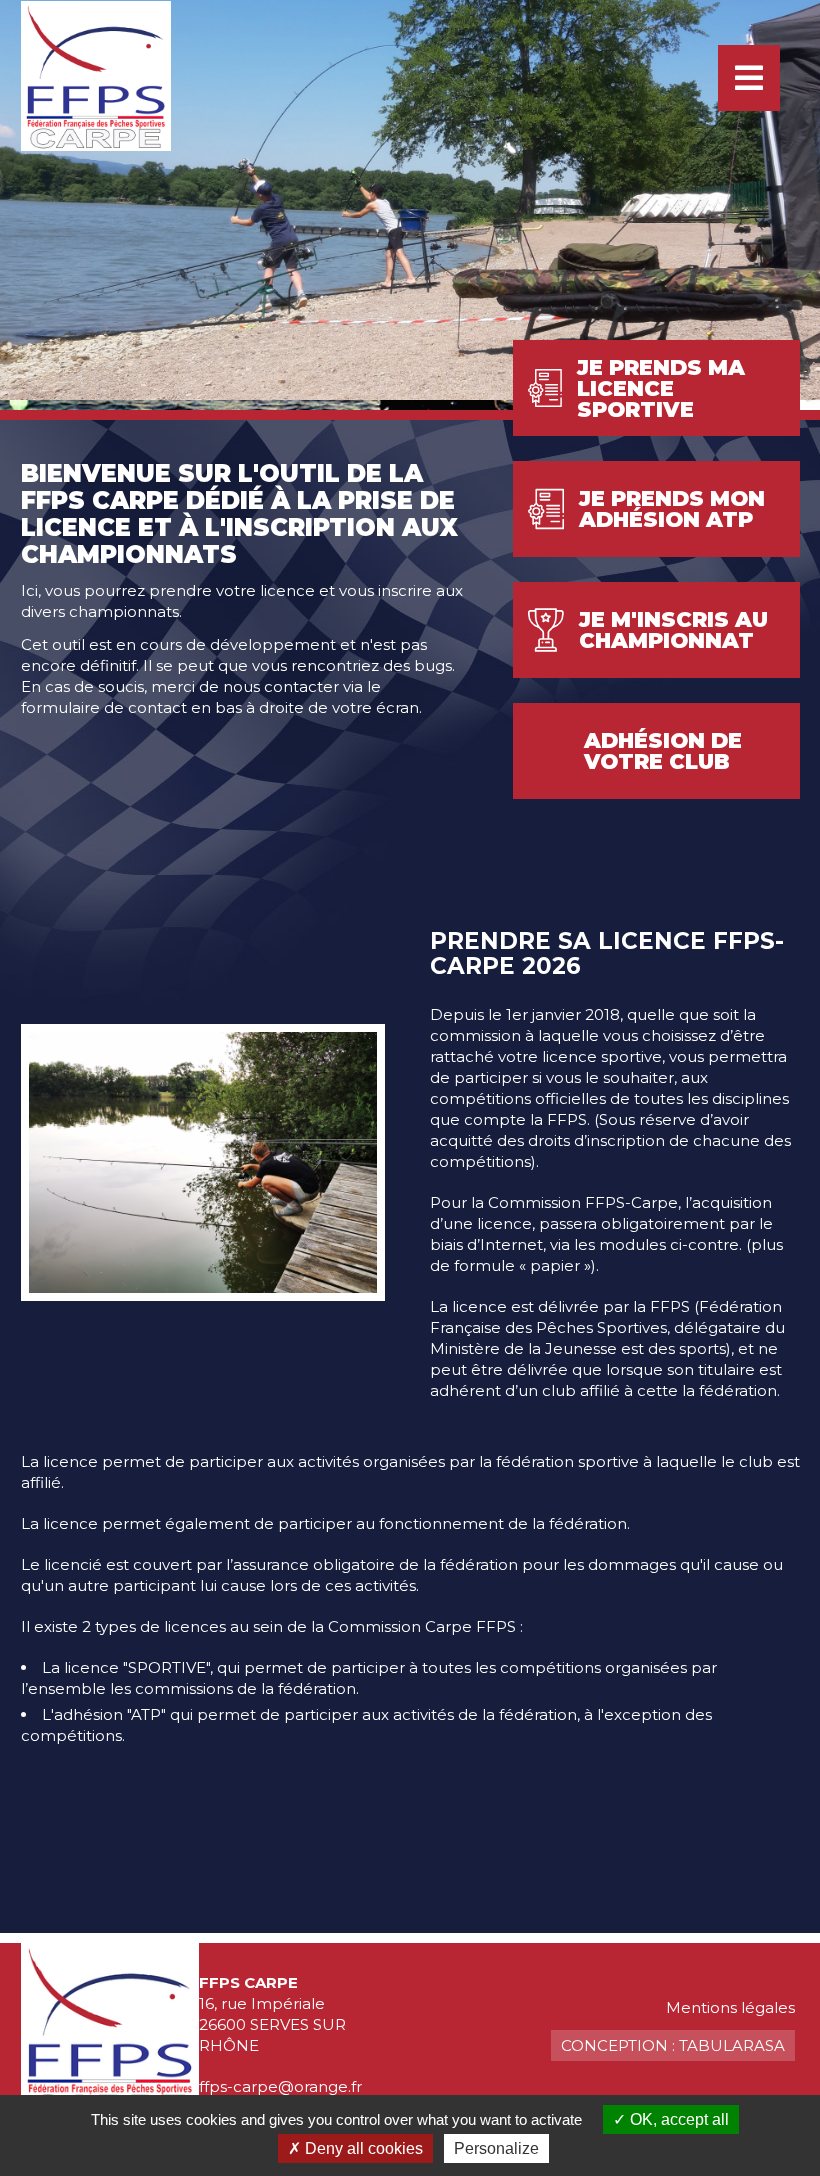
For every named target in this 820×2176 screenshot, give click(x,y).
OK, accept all (677, 2119)
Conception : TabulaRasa (673, 2045)
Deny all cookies (362, 2148)
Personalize (496, 2148)
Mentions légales (730, 2007)
